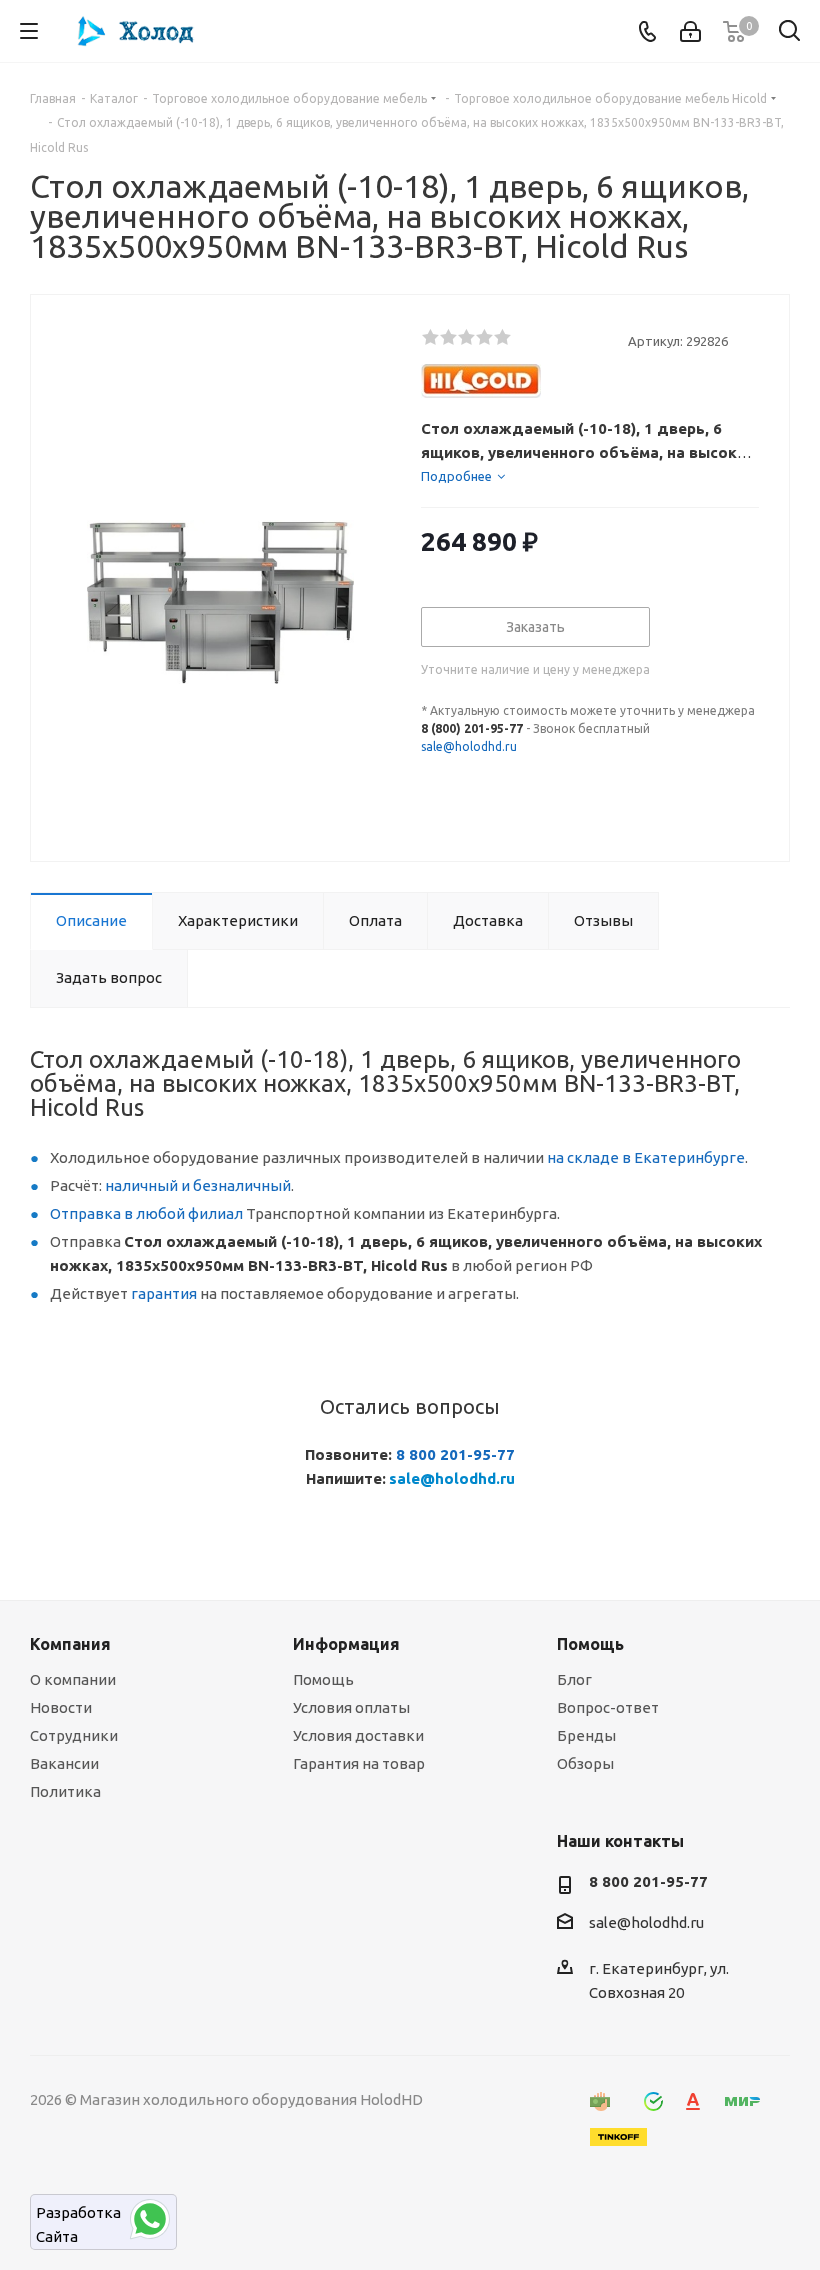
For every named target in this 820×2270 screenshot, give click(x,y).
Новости (61, 1707)
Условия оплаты (351, 1707)
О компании (73, 1679)
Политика (65, 1791)
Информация (346, 1644)
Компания (70, 1644)
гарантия (164, 1293)
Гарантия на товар (359, 1763)
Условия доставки (358, 1735)
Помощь (323, 1679)
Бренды (586, 1735)
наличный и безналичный (198, 1185)
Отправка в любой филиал (146, 1213)
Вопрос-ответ (608, 1707)
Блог (574, 1679)
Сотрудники (74, 1735)
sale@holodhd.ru (469, 746)
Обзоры (585, 1763)
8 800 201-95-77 (455, 1454)
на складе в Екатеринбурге (646, 1157)
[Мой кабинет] (690, 31)
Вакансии (64, 1763)
